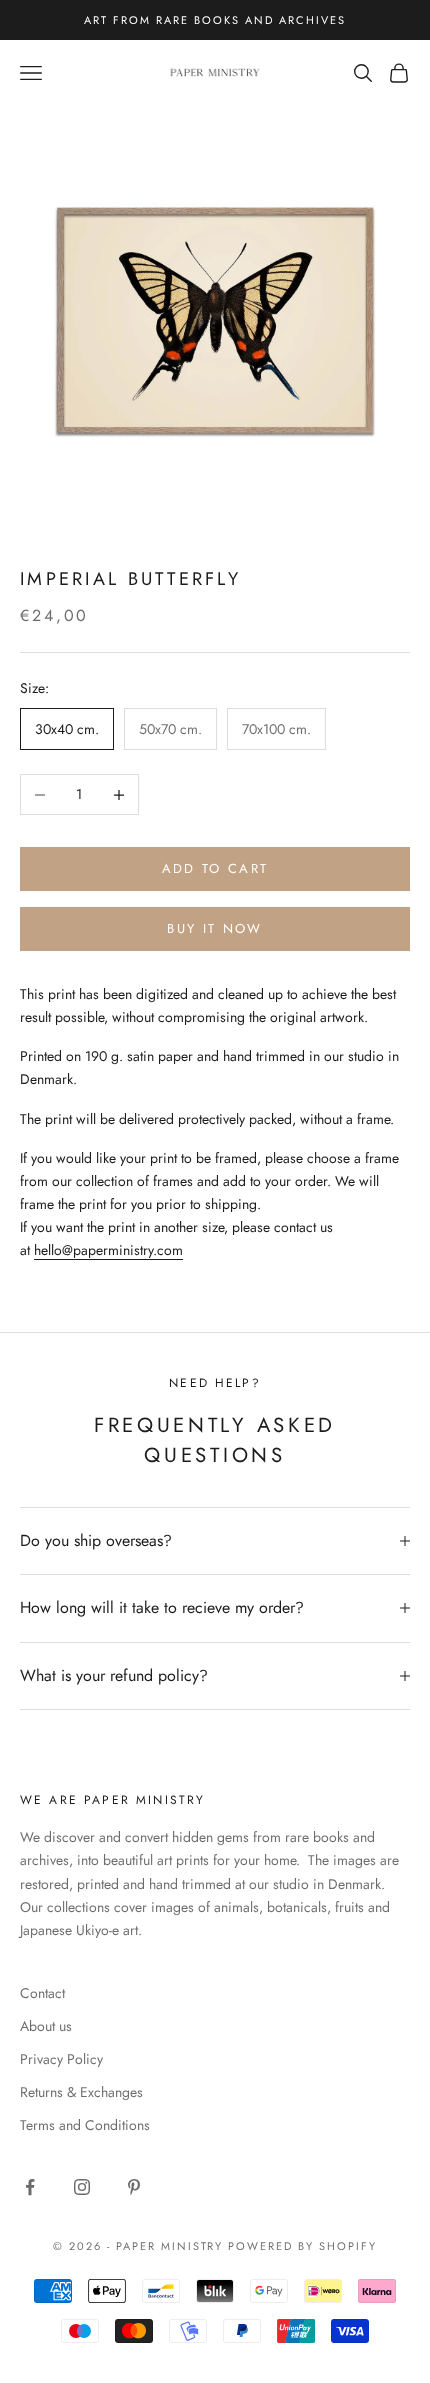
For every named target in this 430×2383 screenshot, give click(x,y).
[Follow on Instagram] (82, 2187)
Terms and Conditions (85, 2125)
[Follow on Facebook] (30, 2187)
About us (46, 2026)
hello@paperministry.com (108, 1250)
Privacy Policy (61, 2059)
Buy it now (214, 928)
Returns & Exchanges (81, 2092)
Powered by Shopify (302, 2246)
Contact (42, 1993)
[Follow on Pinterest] (134, 2187)
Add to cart (215, 868)
